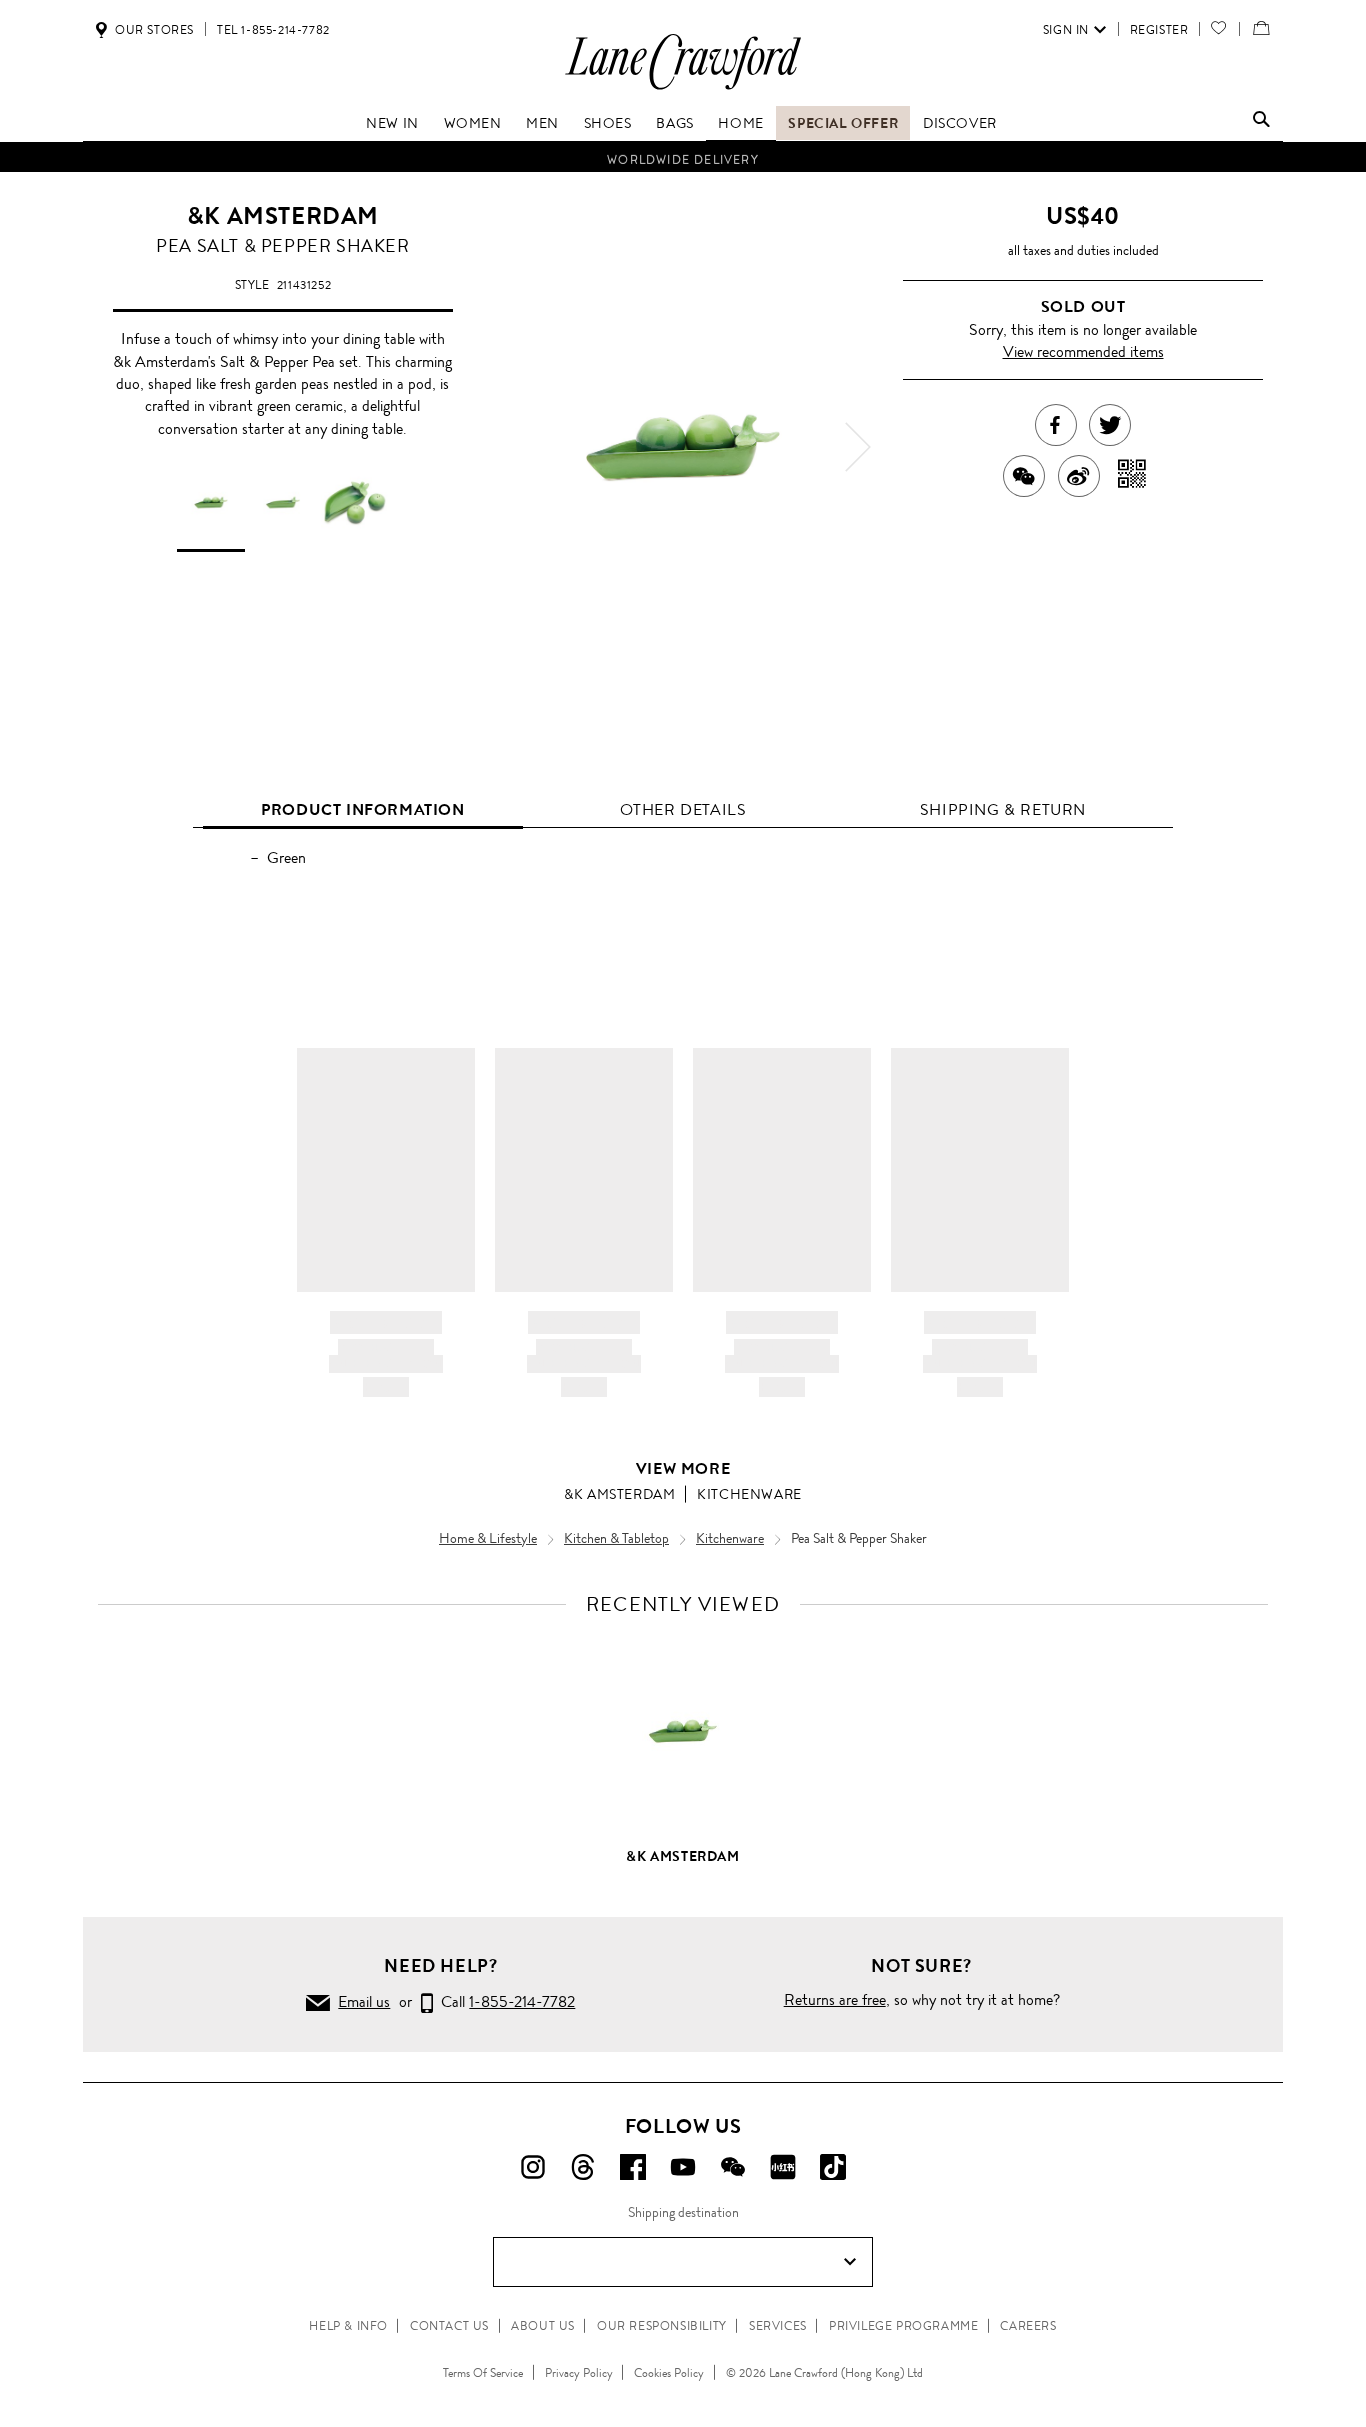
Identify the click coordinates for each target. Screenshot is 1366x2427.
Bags (674, 123)
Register (1159, 30)
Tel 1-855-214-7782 (273, 30)
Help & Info (348, 2326)
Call (504, 2001)
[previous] (508, 447)
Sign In (1066, 30)
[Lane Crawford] (683, 88)
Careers (1028, 2326)
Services (778, 2326)
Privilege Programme (903, 2326)
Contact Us (449, 2326)
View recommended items (1083, 351)
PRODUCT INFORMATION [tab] (362, 809)
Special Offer (843, 123)
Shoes (608, 123)
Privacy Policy (579, 2373)
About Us (543, 2326)
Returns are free (835, 1999)
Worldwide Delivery (683, 157)
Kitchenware (749, 1494)
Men (542, 123)
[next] (858, 447)
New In (392, 123)
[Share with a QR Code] (1132, 476)
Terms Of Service (483, 2373)
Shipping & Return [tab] (1003, 809)
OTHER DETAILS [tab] (683, 809)
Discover (960, 123)
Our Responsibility (662, 2326)
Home (740, 123)
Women (473, 123)
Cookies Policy (669, 2373)
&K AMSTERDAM (283, 216)
